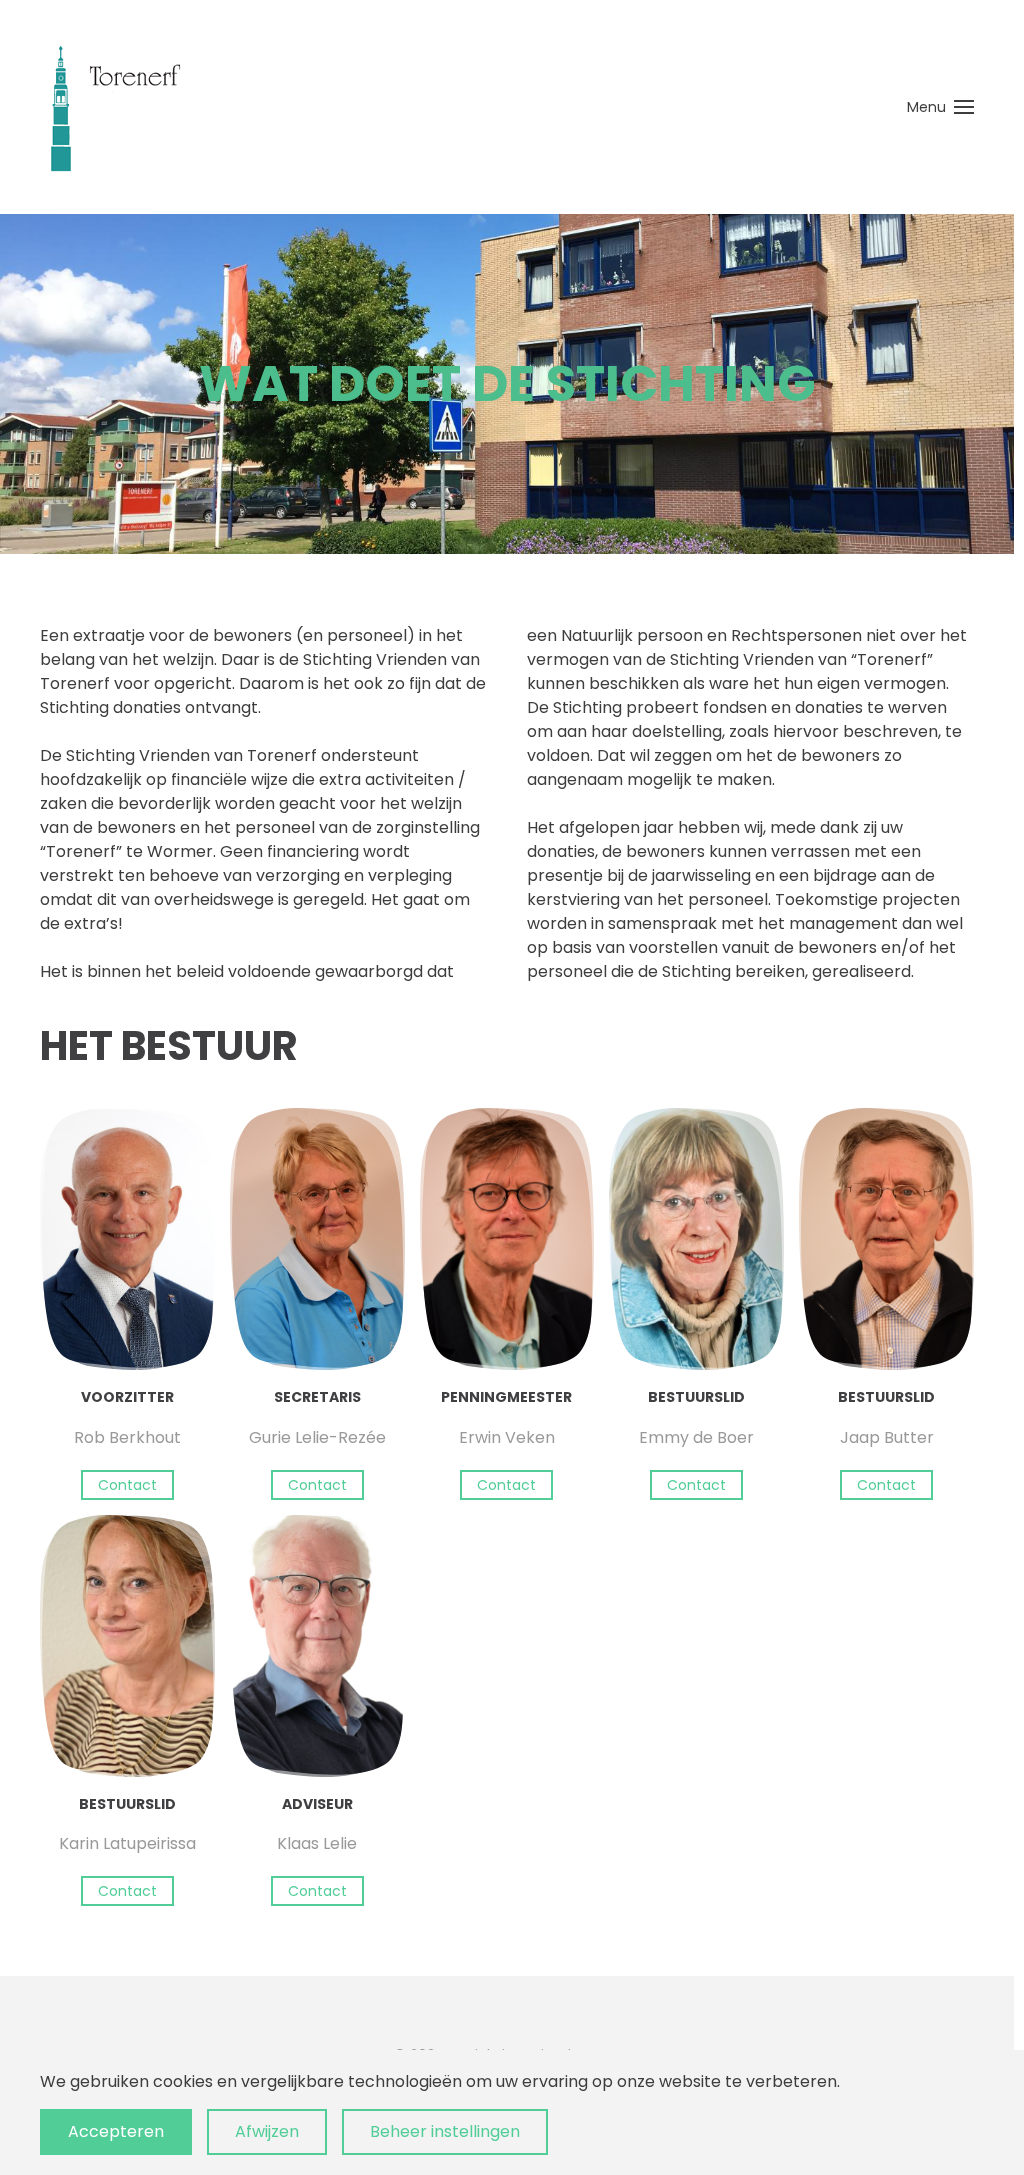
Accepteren (116, 2131)
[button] (941, 107)
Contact (127, 1485)
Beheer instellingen (445, 2131)
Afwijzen (267, 2131)
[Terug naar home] (115, 107)
